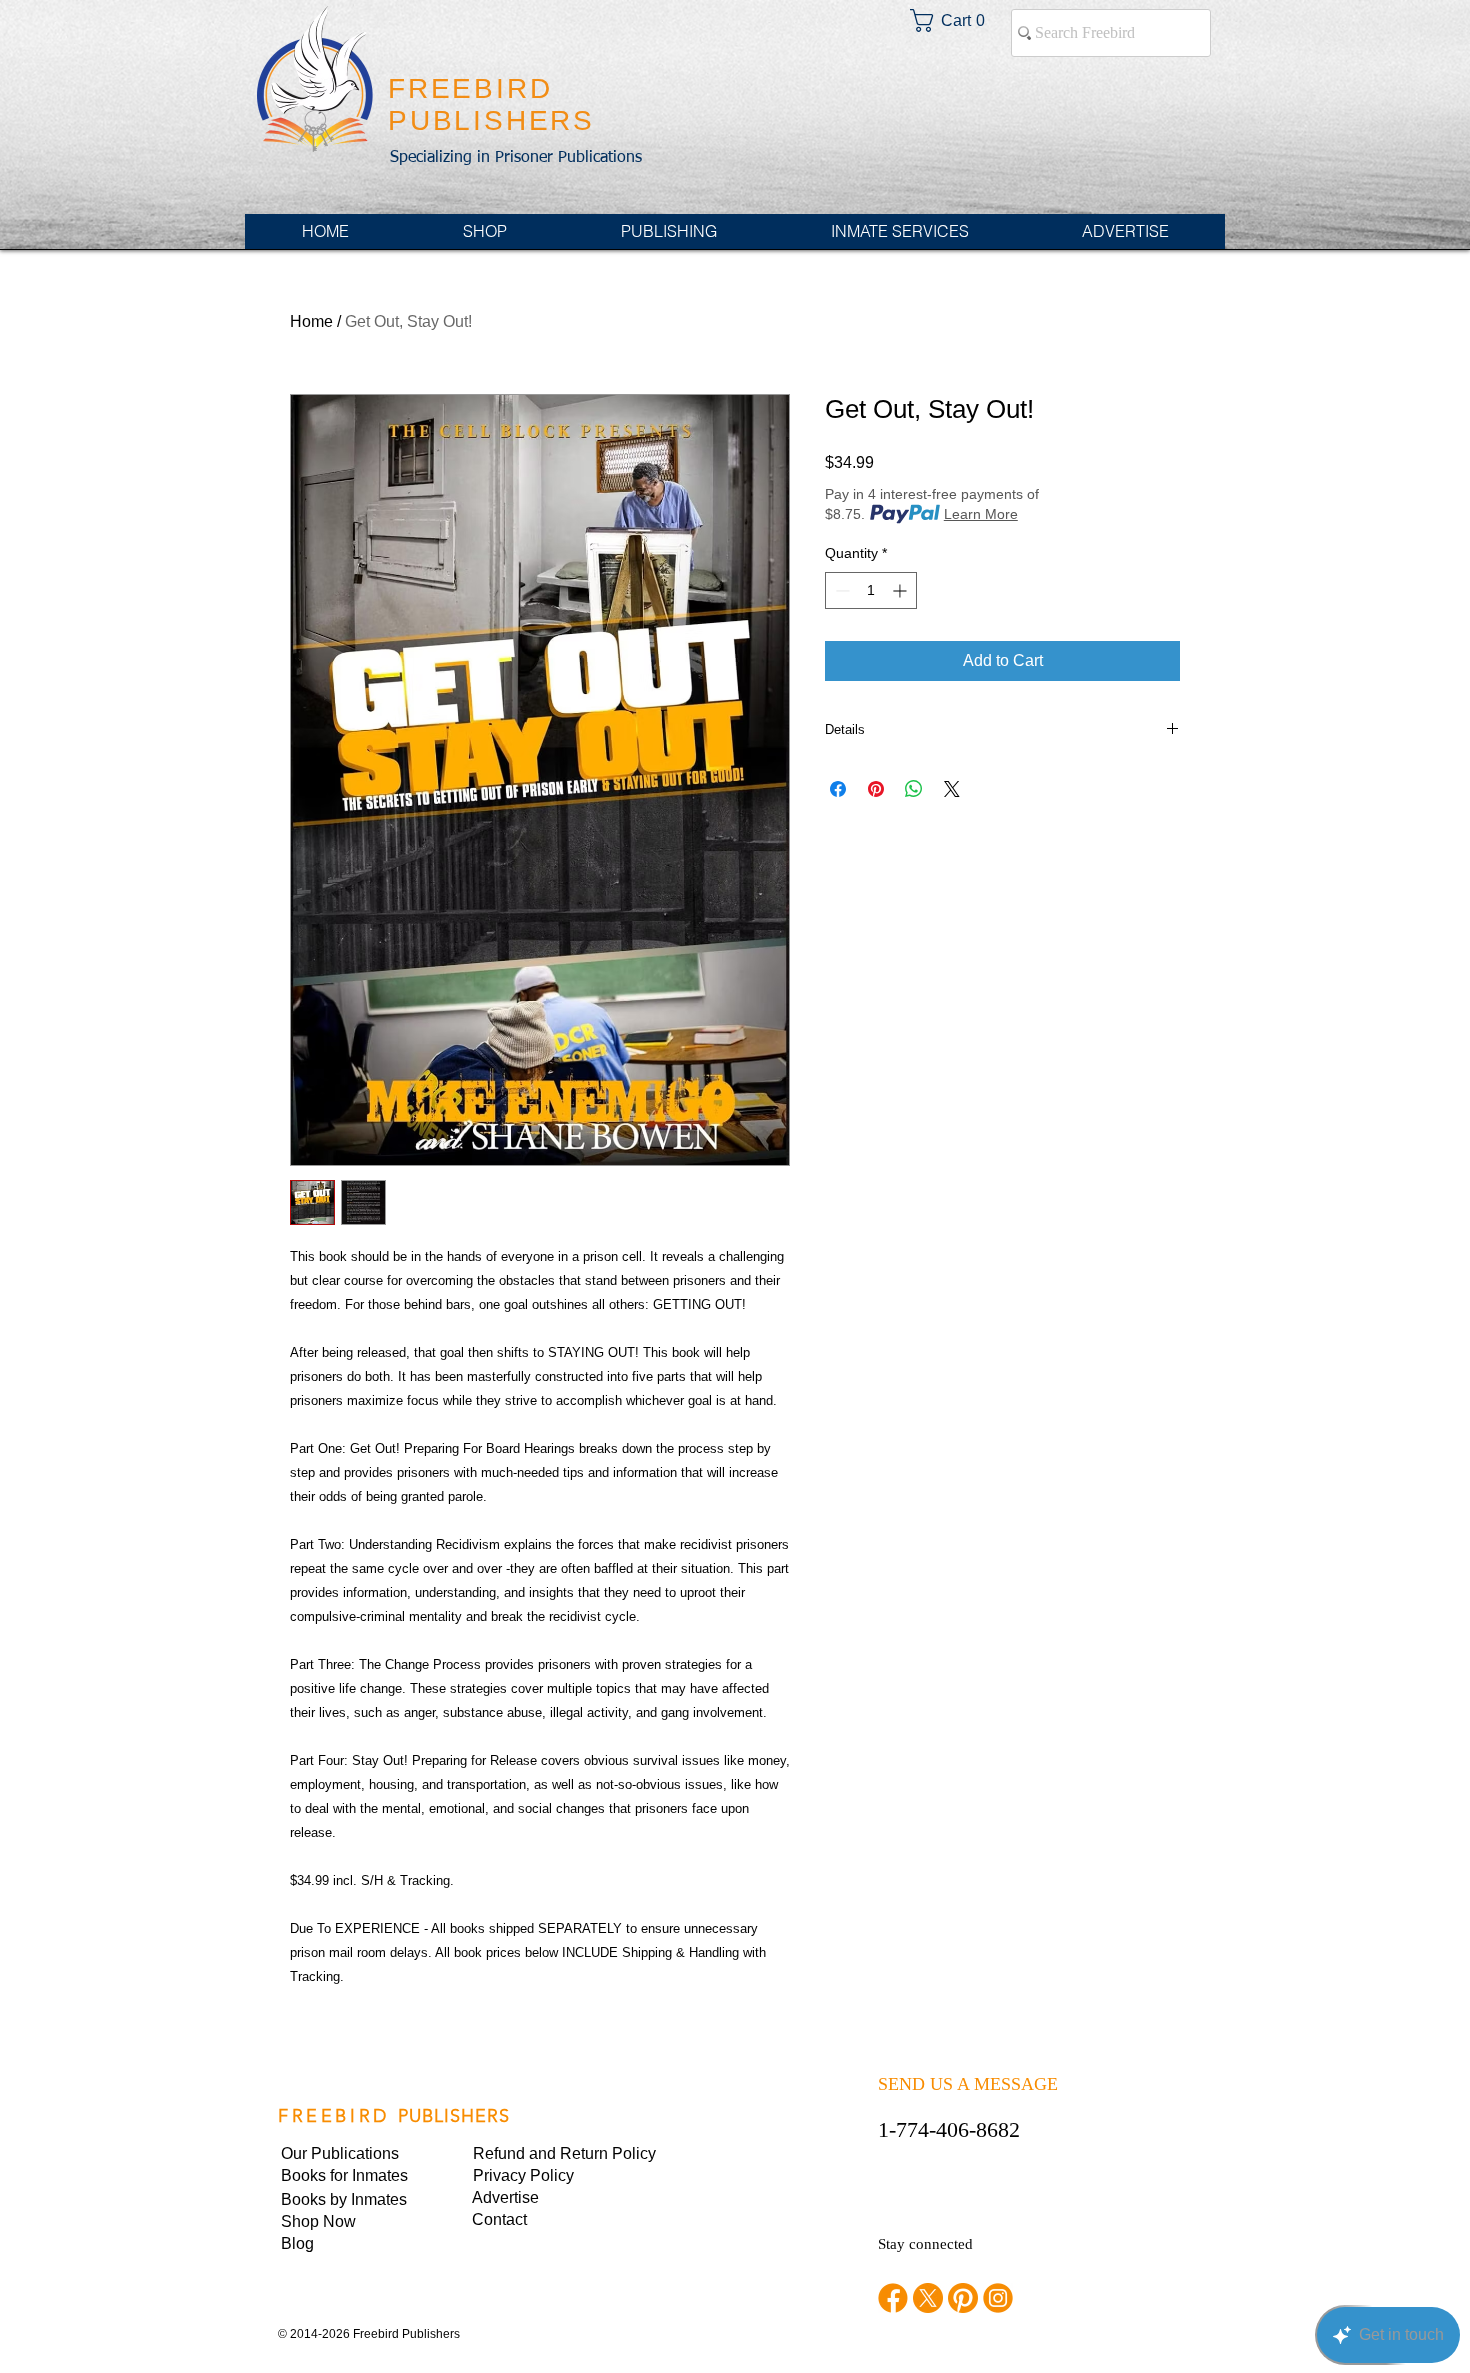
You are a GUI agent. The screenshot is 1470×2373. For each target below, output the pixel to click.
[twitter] (928, 2298)
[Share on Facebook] (838, 789)
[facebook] (893, 2298)
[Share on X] (952, 789)
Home (311, 321)
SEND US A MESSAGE (968, 2084)
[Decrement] (840, 590)
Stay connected (925, 2244)
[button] (541, 2176)
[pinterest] (963, 2298)
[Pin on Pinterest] (876, 789)
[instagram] (998, 2298)
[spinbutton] (871, 590)
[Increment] (901, 590)
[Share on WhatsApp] (914, 789)
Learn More (981, 514)
